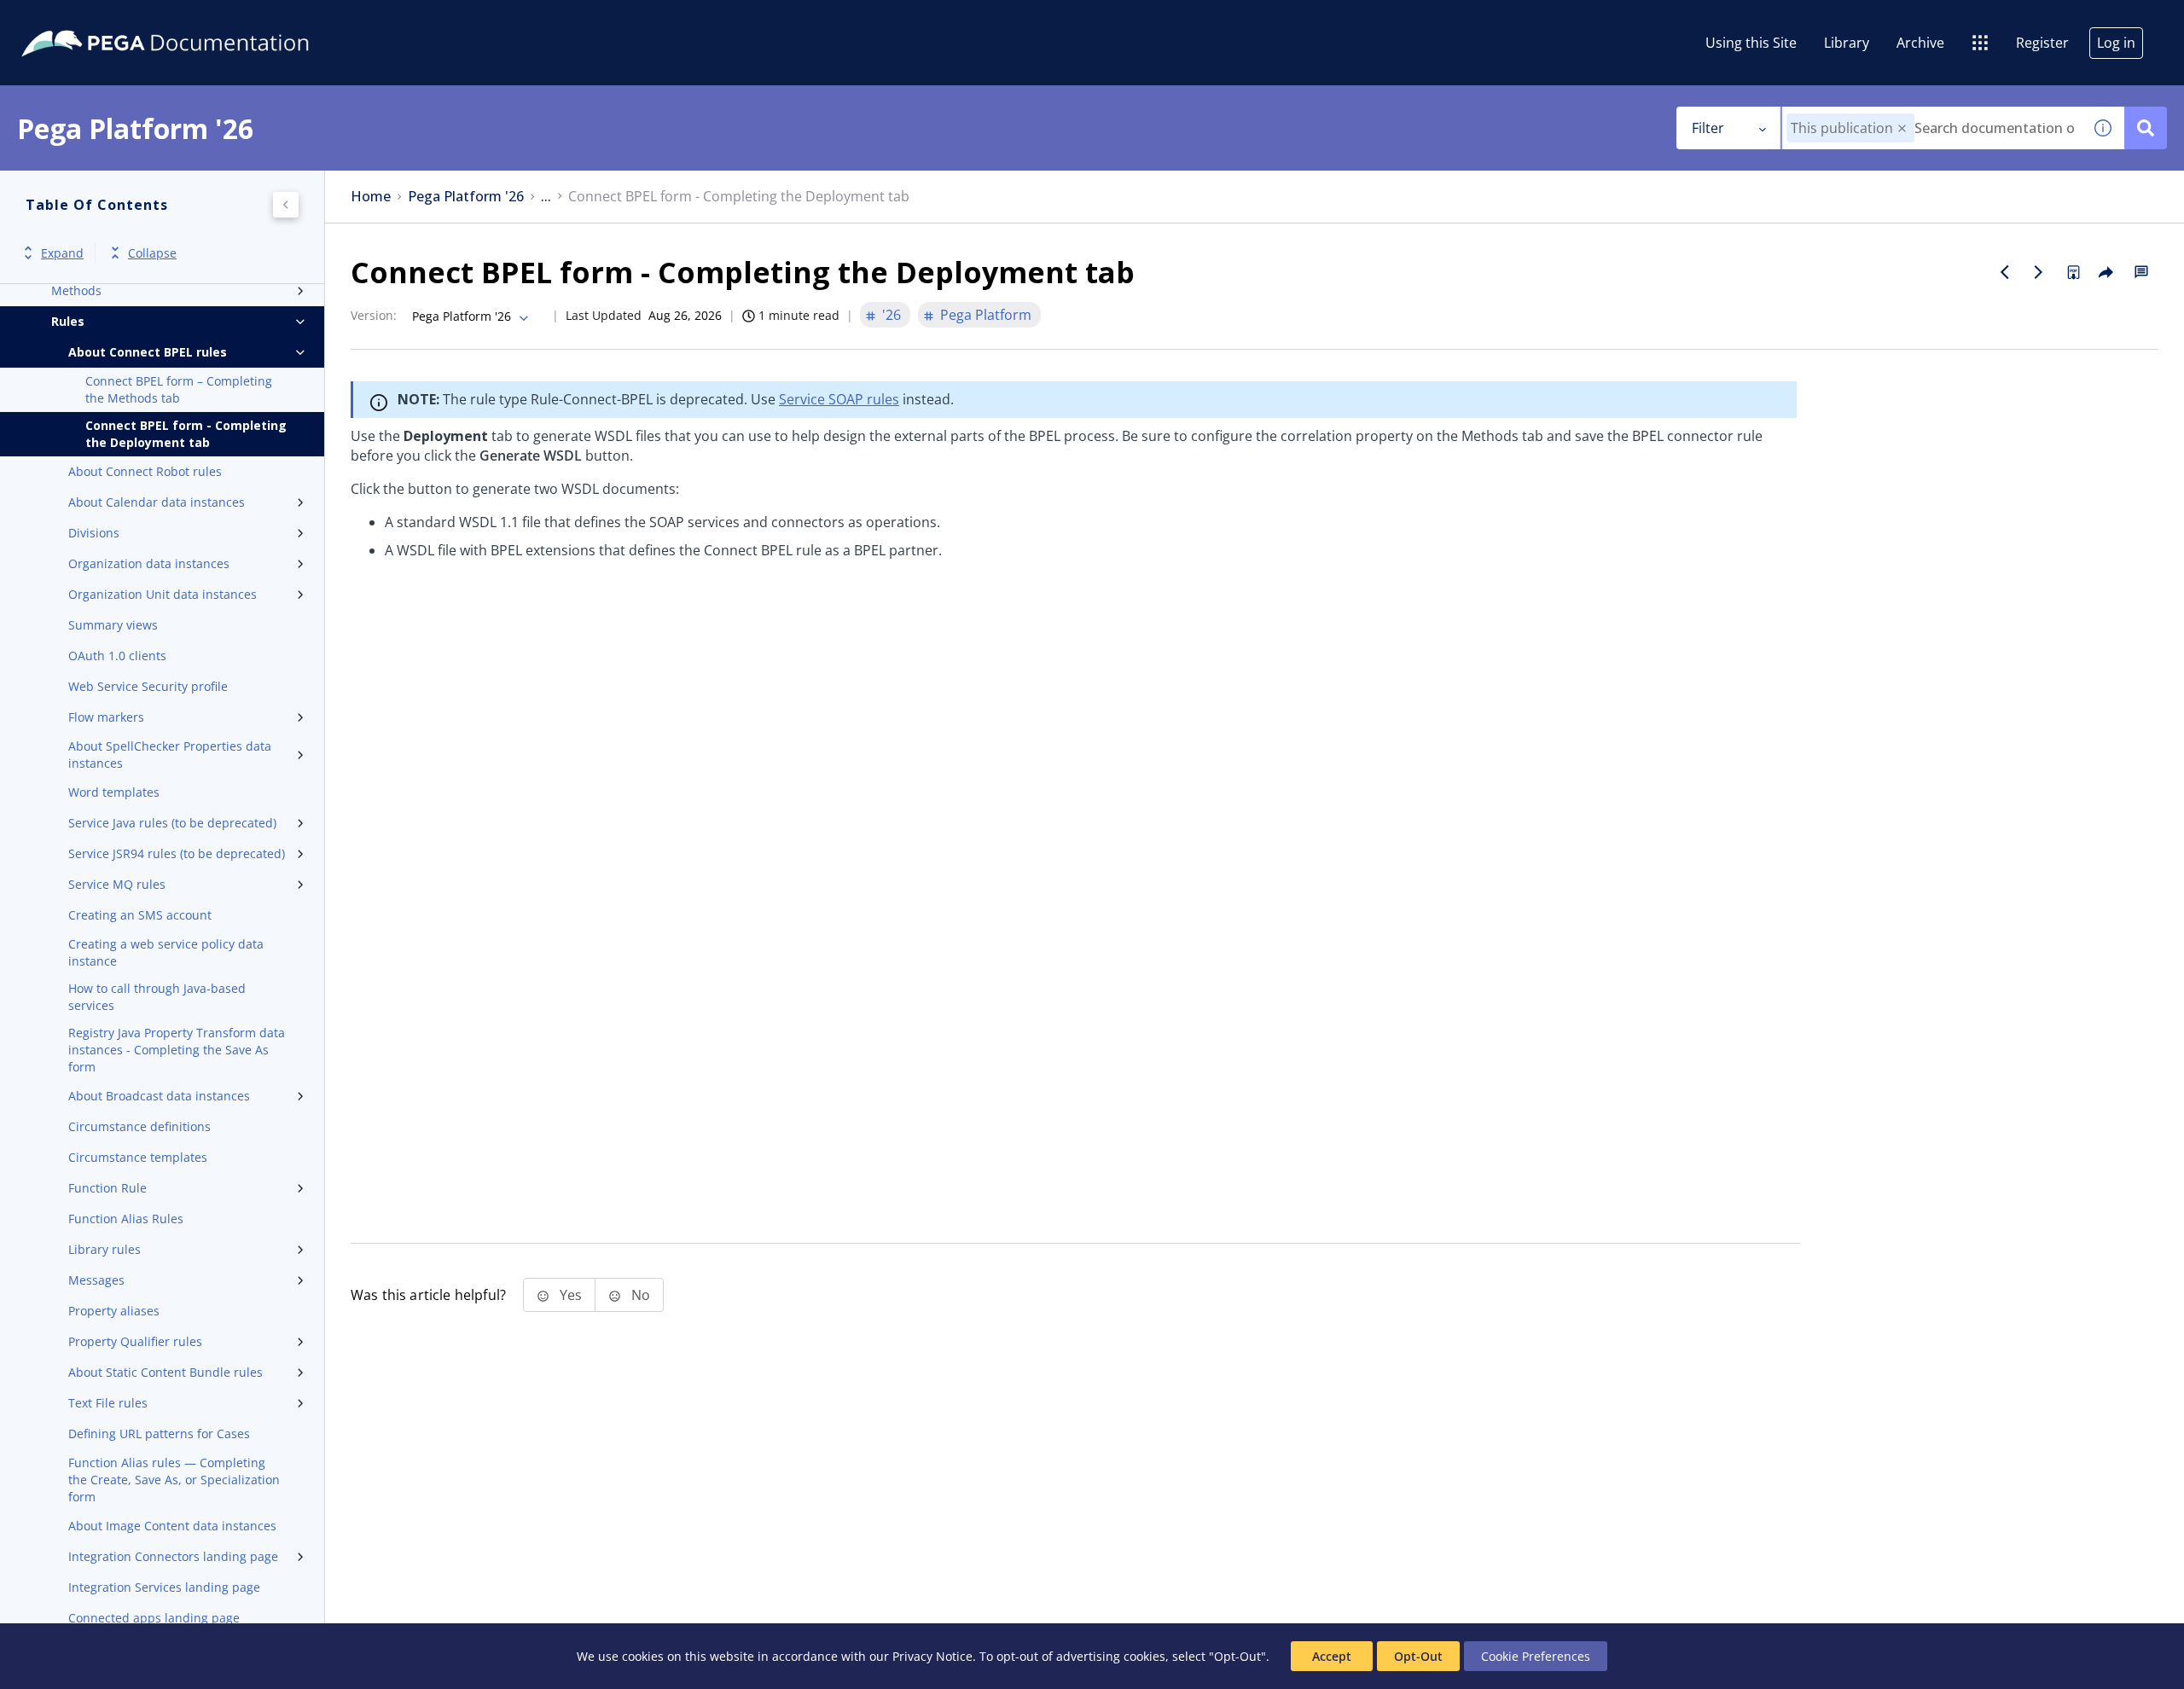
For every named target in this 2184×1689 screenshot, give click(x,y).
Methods (76, 290)
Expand (62, 253)
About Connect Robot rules (145, 471)
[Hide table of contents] (286, 205)
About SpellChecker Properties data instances (170, 755)
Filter (1708, 128)
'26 (892, 315)
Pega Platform (986, 315)
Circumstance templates (138, 1157)
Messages (96, 1280)
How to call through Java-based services (157, 997)
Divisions (94, 533)
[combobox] (1932, 128)
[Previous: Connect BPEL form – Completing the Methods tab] (2005, 272)
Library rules (105, 1249)
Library (1847, 43)
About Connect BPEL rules (148, 352)
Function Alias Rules (126, 1219)
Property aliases (114, 1311)
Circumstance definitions (139, 1126)
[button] (1902, 128)
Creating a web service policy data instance (166, 952)
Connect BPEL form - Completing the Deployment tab (186, 434)
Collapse (152, 253)
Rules (68, 321)
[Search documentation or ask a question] (2146, 128)
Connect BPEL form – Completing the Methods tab (179, 389)
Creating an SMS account (140, 915)
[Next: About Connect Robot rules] (2039, 272)
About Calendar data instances (157, 502)
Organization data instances (149, 563)
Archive (1920, 43)
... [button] (546, 197)
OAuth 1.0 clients (117, 656)
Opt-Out (1418, 1656)
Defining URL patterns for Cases (159, 1434)
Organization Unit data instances (163, 594)
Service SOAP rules (839, 399)
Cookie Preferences (1536, 1656)
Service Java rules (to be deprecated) (172, 823)
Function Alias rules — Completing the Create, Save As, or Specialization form (174, 1480)
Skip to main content (76, 20)
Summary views (113, 625)
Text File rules (108, 1403)
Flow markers (106, 717)
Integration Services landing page (164, 1587)
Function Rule (107, 1188)
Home (371, 197)
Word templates (114, 792)
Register (2042, 43)
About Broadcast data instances (159, 1096)
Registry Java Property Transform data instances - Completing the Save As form (177, 1050)
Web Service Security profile (148, 686)
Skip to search (206, 20)
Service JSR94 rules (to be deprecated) (177, 853)
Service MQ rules (117, 884)
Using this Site (1751, 43)
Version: (374, 315)
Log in (2116, 43)
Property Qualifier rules (135, 1341)
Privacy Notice (932, 1656)
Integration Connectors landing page (173, 1556)
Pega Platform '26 (466, 197)
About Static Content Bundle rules (166, 1372)
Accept (1332, 1656)
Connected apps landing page (154, 1618)
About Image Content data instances (172, 1526)
